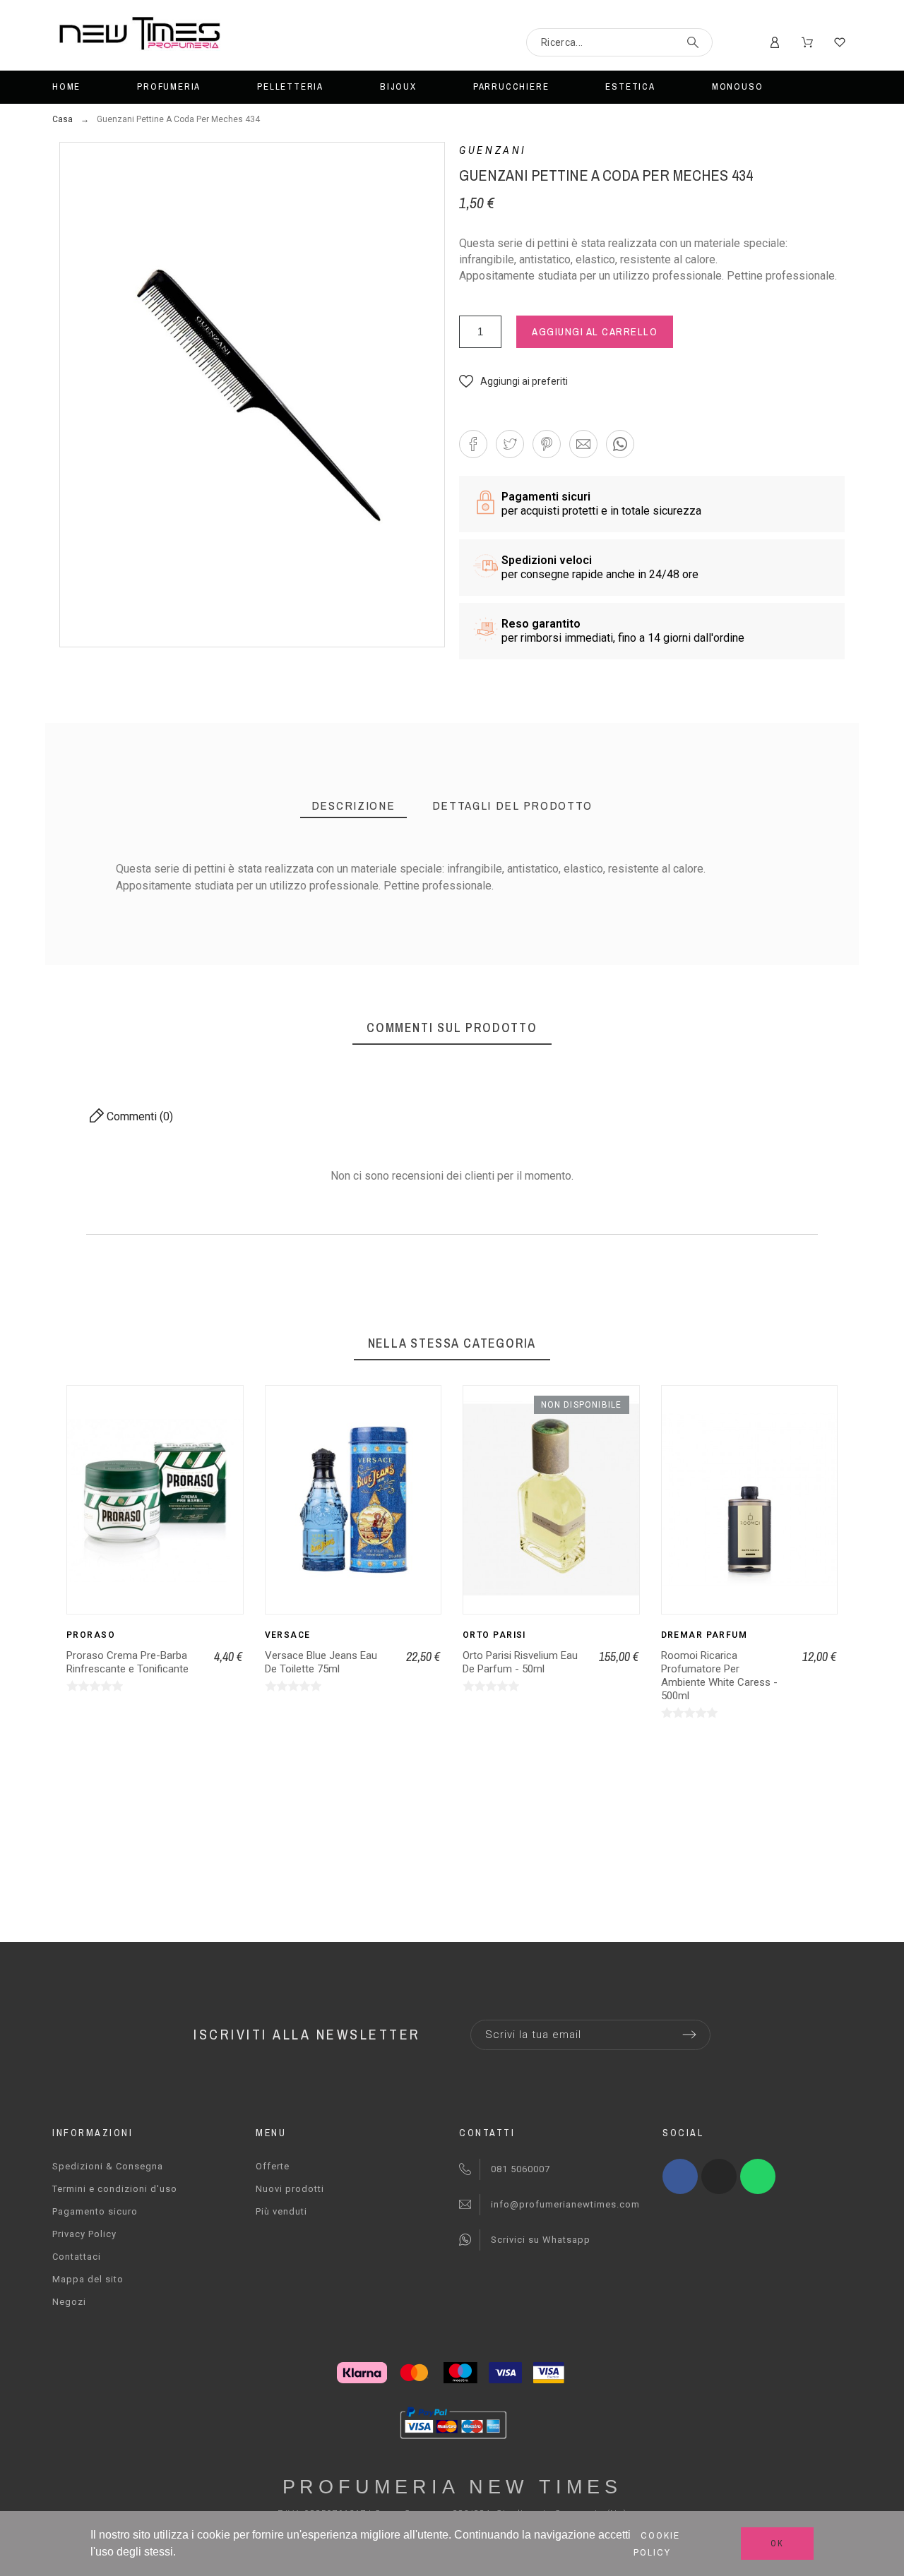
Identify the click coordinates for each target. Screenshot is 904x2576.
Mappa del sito (88, 2279)
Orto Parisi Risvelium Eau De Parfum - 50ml (520, 1662)
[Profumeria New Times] (139, 36)
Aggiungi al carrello (595, 331)
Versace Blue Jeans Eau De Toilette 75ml (321, 1662)
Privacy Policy (84, 2234)
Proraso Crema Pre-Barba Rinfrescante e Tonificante (127, 1662)
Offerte (273, 2166)
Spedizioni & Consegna (108, 2166)
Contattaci (77, 2257)
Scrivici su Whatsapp (541, 2240)
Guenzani (493, 150)
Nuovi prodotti (290, 2189)
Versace (288, 1635)
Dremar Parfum (704, 1635)
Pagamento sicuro (95, 2211)
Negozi (69, 2302)
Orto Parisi (494, 1635)
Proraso (91, 1635)
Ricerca (695, 42)
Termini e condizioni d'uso (115, 2189)
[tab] (353, 806)
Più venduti (281, 2211)
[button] (513, 381)
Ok (777, 2544)
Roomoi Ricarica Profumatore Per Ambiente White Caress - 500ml (719, 1676)
